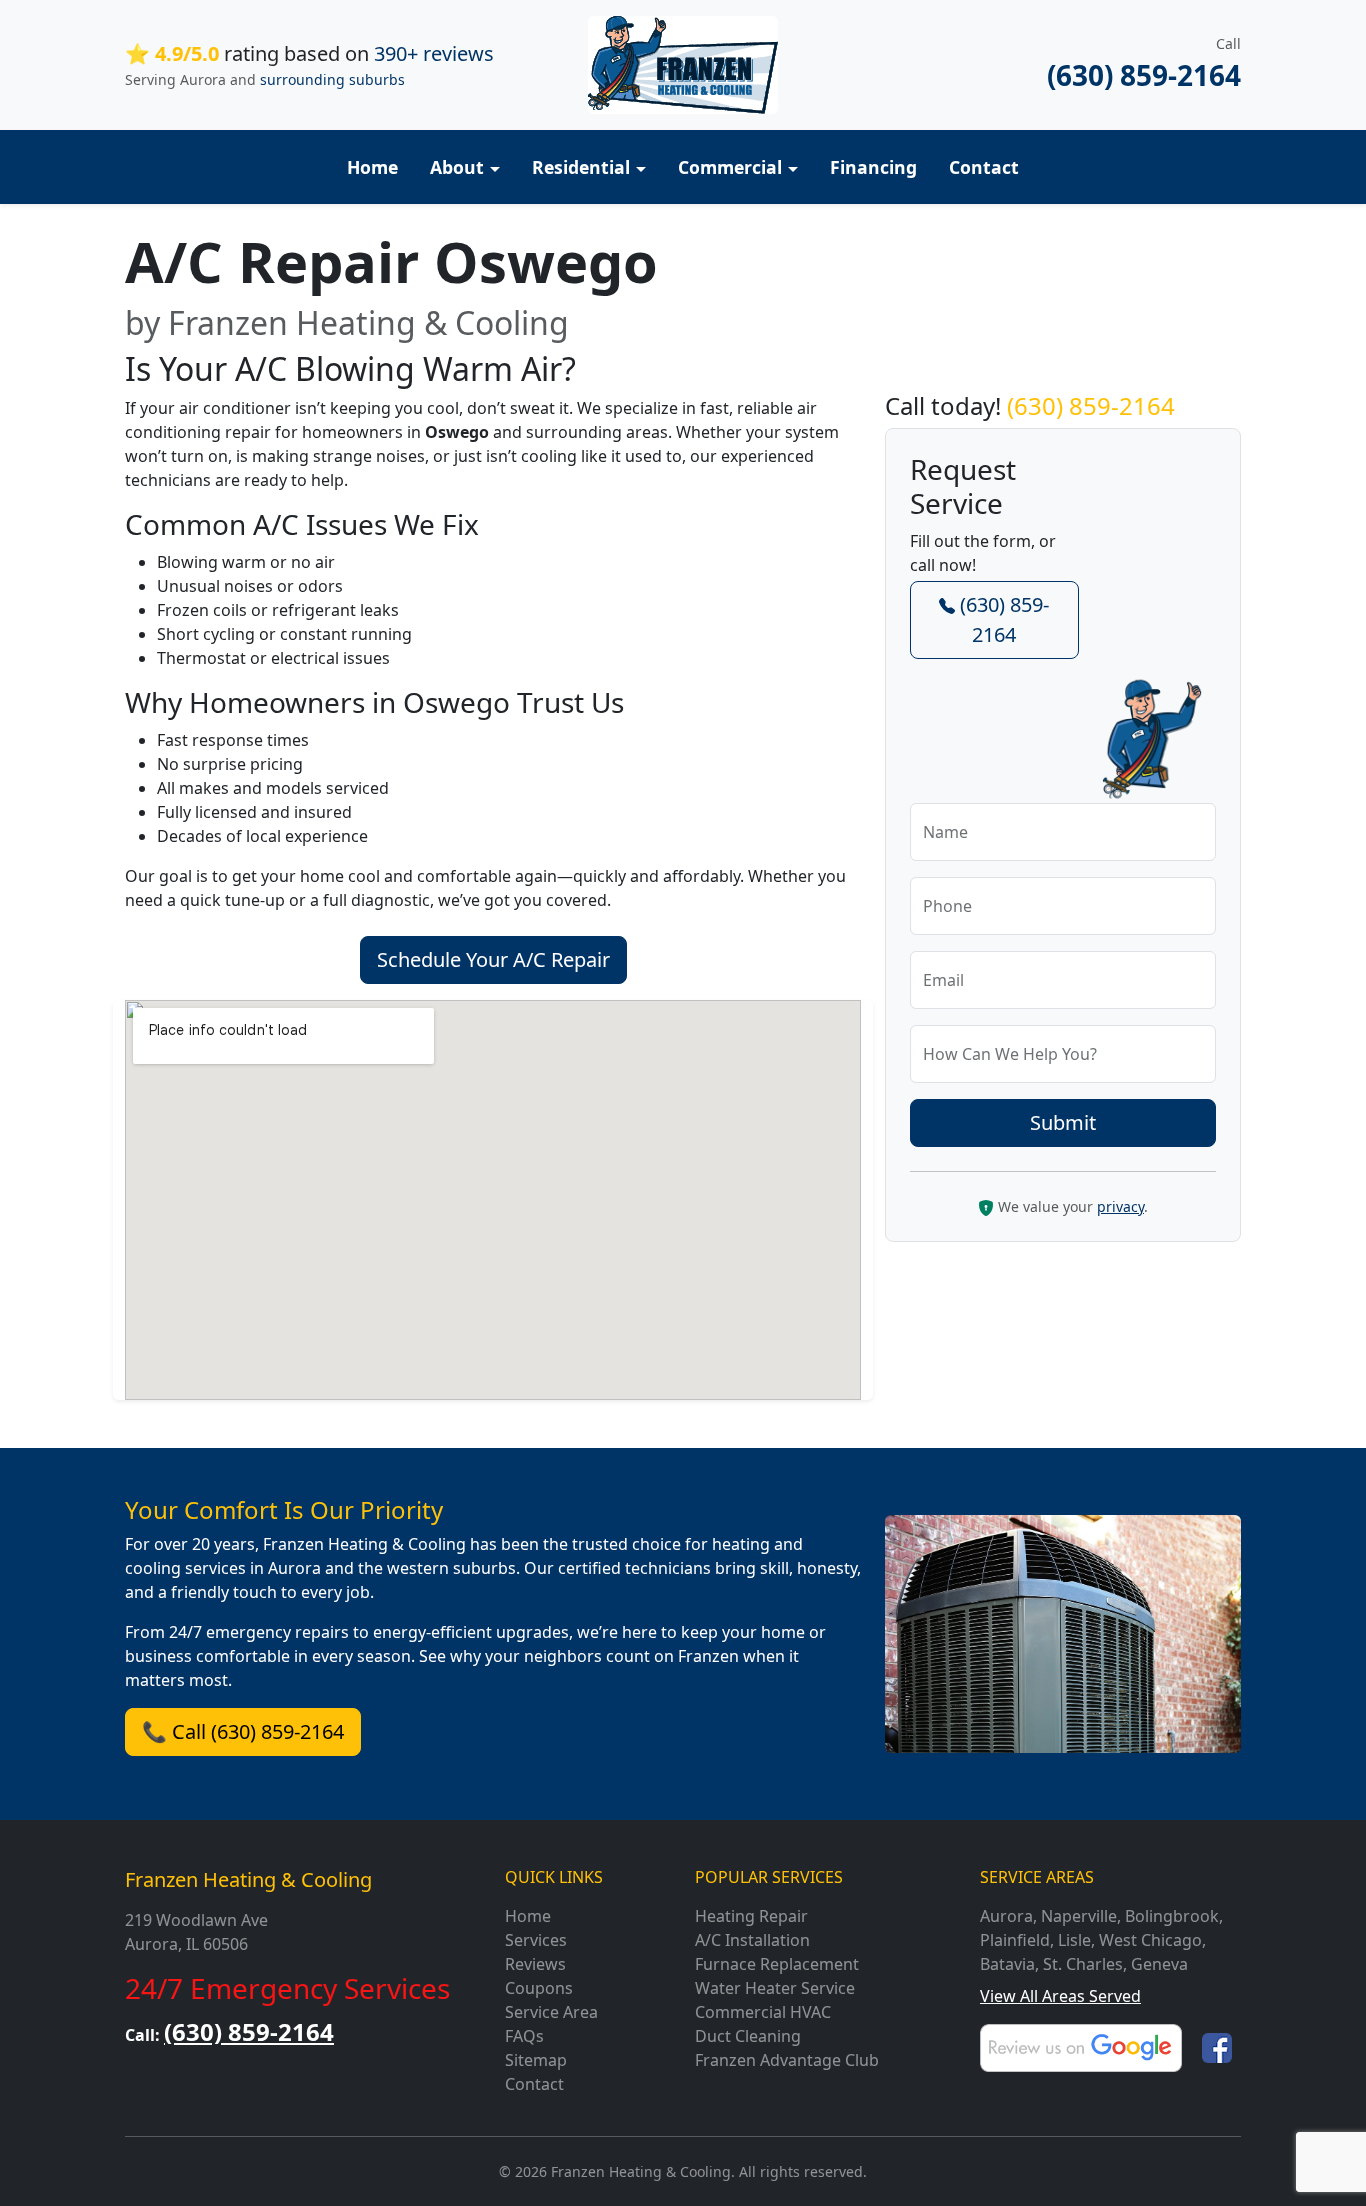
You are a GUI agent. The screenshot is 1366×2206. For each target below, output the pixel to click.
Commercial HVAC (763, 2012)
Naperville (1079, 1916)
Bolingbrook (1172, 1916)
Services (536, 1940)
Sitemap (536, 2060)
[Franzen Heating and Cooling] (683, 63)
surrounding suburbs (332, 79)
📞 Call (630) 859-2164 (243, 1731)
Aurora (1006, 1916)
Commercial (730, 167)
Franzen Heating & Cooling (248, 1879)
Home (372, 167)
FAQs (524, 2036)
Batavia (1007, 1964)
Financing (873, 167)
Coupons (539, 1988)
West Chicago (1150, 1940)
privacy (1120, 1206)
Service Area (551, 2012)
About (457, 167)
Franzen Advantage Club (787, 2060)
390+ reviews (434, 53)
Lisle (1074, 1940)
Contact (984, 167)
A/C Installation (752, 1940)
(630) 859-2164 (1144, 75)
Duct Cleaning (748, 2036)
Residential (581, 167)
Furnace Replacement (777, 1964)
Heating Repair (751, 1916)
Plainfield (1015, 1940)
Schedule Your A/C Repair (493, 959)
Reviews (535, 1964)
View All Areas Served (1060, 1996)
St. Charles (1083, 1964)
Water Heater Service (775, 1988)
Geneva (1159, 1964)
